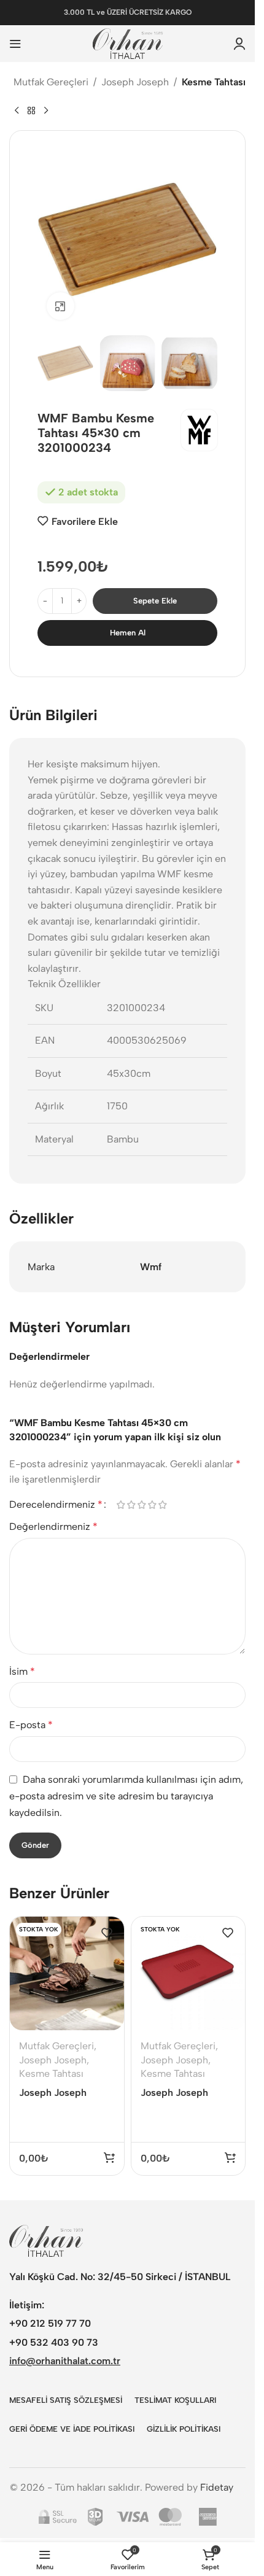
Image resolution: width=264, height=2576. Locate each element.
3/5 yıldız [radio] (142, 1505)
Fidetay (217, 2487)
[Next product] (46, 111)
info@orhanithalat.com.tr (65, 2361)
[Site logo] (128, 43)
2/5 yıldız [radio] (131, 1505)
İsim (22, 1671)
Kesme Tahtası (214, 82)
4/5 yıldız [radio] (152, 1505)
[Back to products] (31, 111)
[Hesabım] (239, 44)
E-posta (31, 1725)
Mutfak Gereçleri (51, 82)
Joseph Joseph (135, 82)
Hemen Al (128, 633)
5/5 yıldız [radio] (162, 1505)
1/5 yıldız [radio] (121, 1505)
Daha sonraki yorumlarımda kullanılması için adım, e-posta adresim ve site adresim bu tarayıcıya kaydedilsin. (126, 1796)
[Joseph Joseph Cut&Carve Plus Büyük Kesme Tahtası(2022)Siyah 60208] (67, 1974)
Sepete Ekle (155, 601)
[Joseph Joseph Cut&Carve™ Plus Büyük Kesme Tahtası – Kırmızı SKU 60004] (188, 1974)
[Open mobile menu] (15, 44)
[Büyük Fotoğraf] (60, 306)
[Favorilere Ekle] (107, 1933)
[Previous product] (17, 111)
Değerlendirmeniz (53, 1527)
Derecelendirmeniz (56, 1505)
